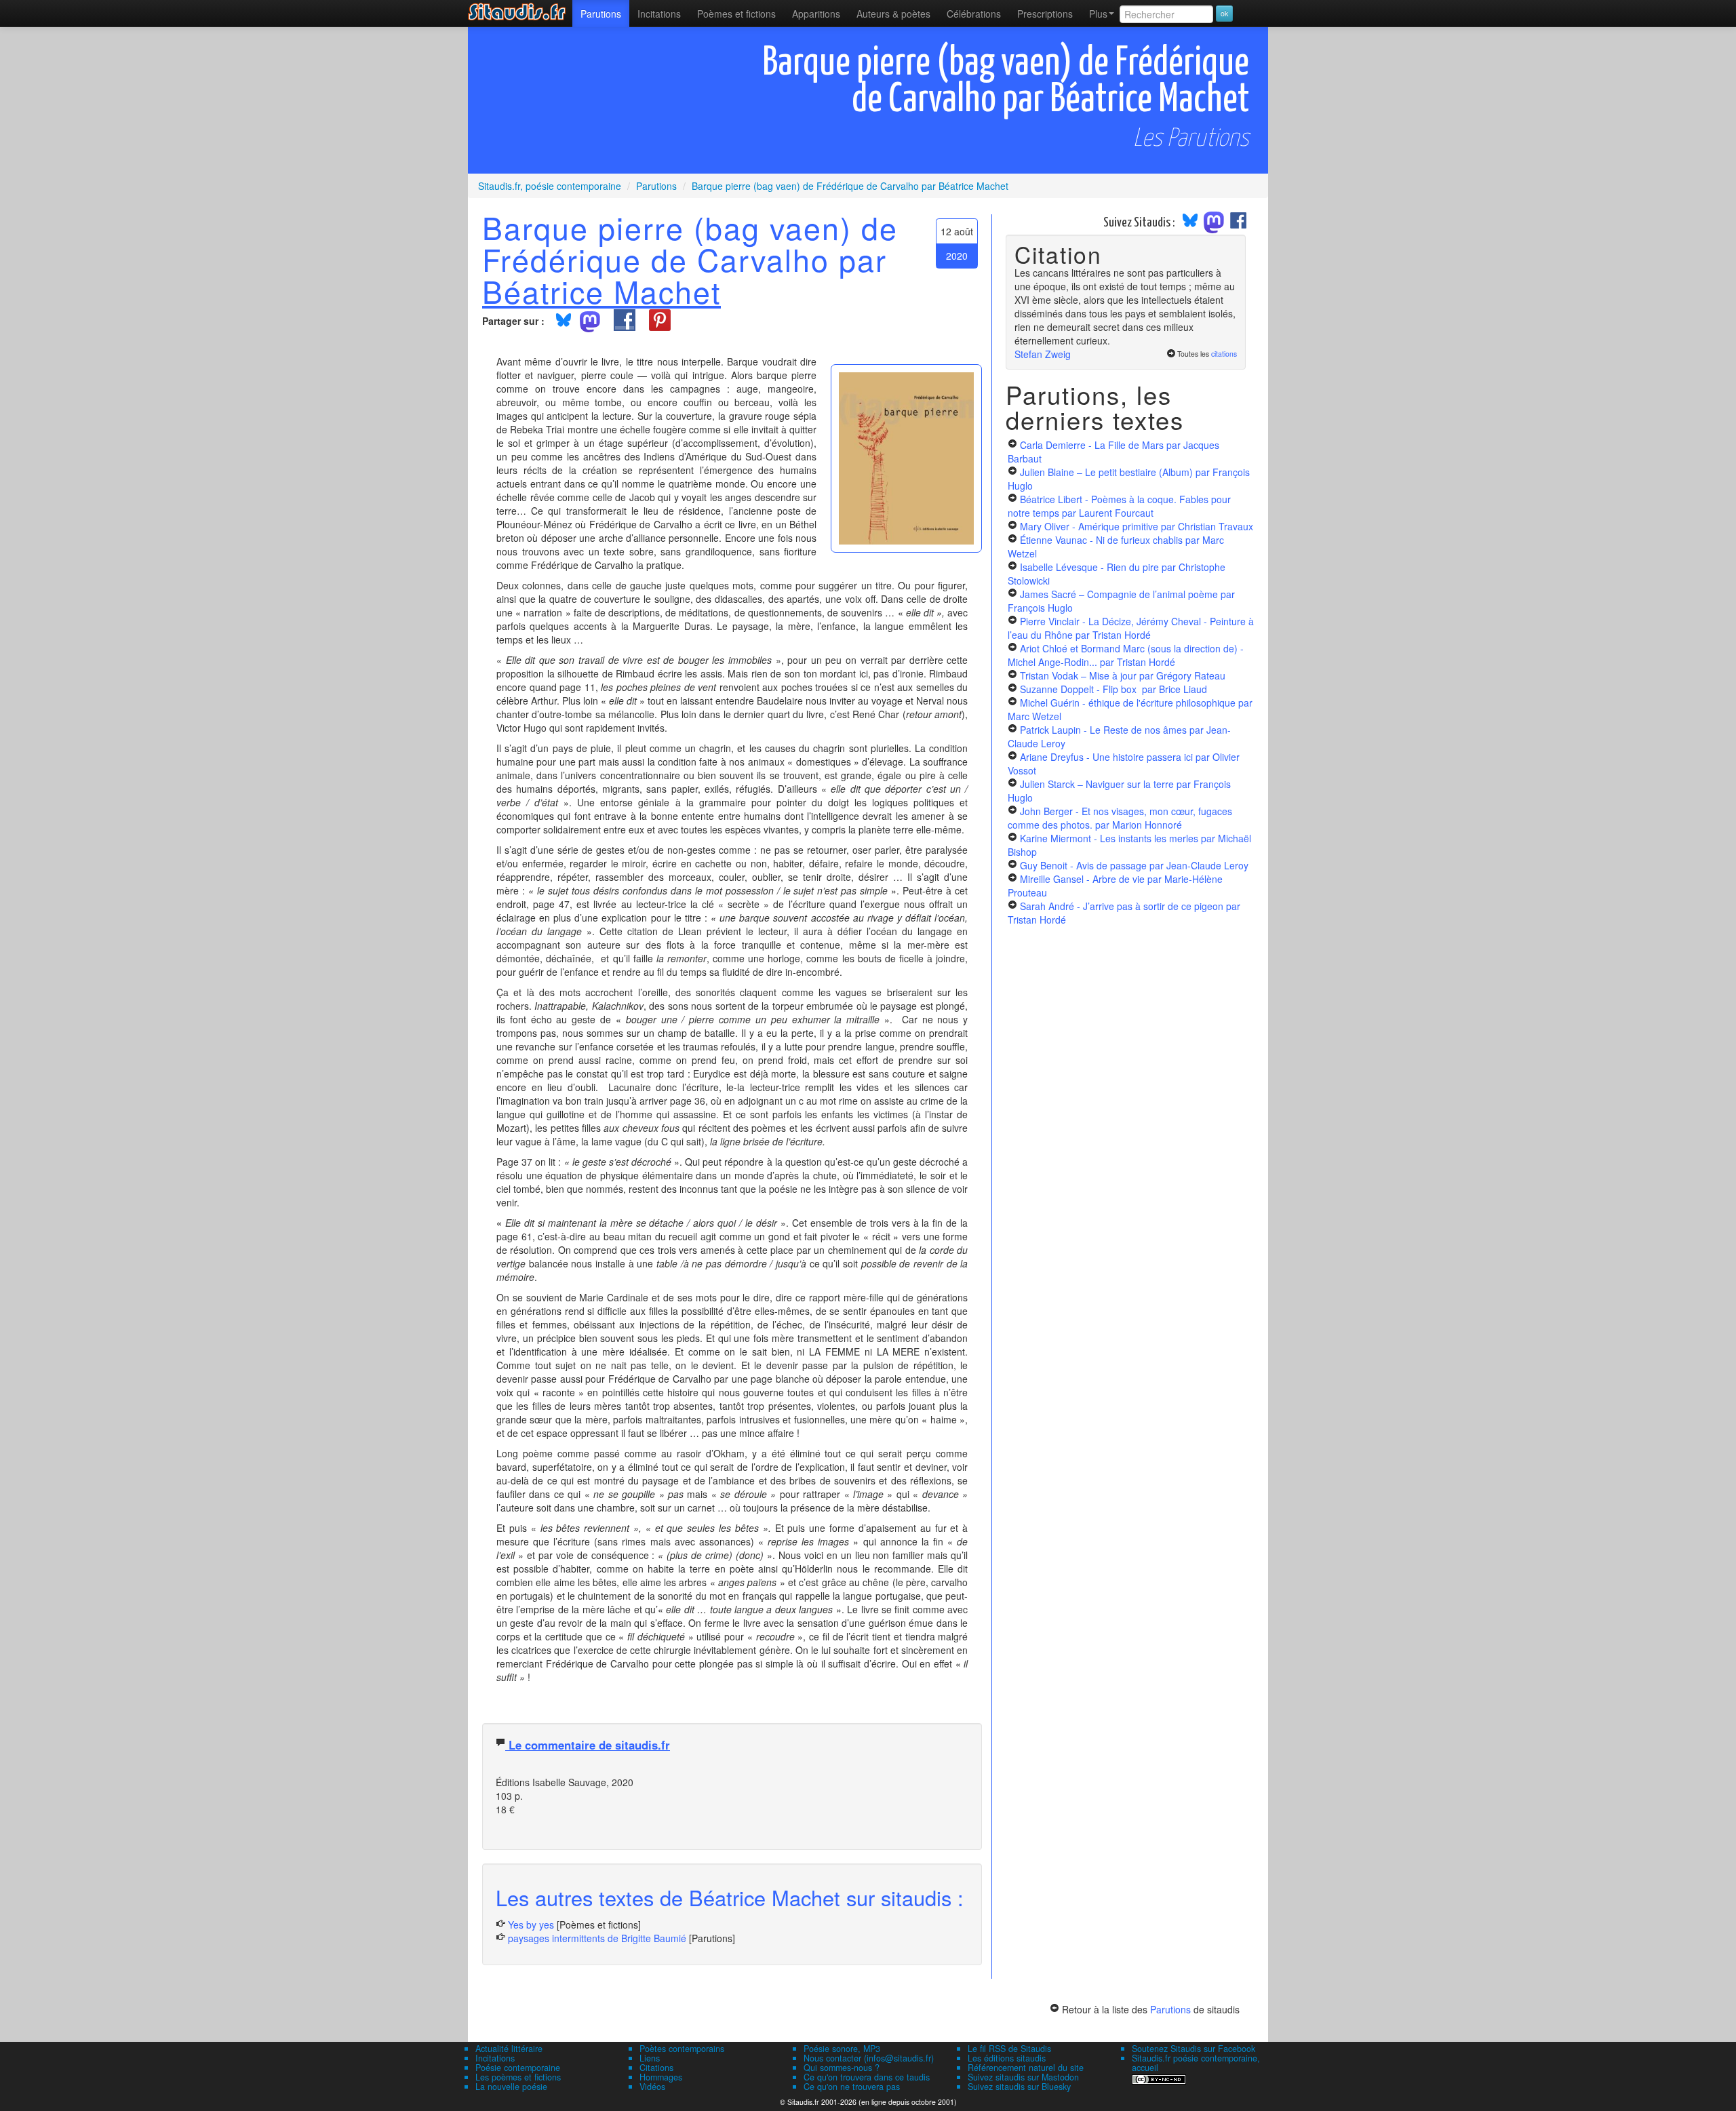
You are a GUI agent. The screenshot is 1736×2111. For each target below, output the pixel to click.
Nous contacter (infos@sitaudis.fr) (869, 2058)
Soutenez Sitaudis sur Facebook (1193, 2049)
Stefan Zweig (1043, 354)
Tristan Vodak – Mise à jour (1123, 675)
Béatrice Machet (601, 291)
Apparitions (816, 14)
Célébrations (974, 14)
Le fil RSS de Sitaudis (1009, 2049)
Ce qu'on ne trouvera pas (852, 2087)
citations (1224, 354)
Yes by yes (531, 1925)
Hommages (661, 2077)
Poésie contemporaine (518, 2068)
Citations (656, 2068)
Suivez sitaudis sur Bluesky (1019, 2087)
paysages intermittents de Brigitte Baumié (597, 1938)
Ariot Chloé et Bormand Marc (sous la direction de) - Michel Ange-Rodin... (1126, 655)
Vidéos (652, 2087)
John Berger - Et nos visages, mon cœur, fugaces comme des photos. (1120, 818)
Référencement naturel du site (1026, 2068)
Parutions (601, 14)
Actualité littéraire (509, 2049)
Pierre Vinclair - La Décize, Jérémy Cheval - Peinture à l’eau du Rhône (1131, 628)
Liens (650, 2058)
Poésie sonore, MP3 (842, 2049)
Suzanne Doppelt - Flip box (1113, 689)
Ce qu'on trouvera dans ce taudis (867, 2077)
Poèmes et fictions (736, 14)
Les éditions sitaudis (1007, 2058)
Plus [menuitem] (1098, 14)
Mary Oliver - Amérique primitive (1137, 526)
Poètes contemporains (682, 2049)
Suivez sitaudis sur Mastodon (1023, 2077)
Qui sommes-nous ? (842, 2068)
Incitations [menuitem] (659, 14)
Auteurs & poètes (893, 14)
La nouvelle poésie (511, 2087)
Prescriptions (1045, 14)
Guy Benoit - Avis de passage (1134, 865)
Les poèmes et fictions (518, 2077)
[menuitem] (601, 14)
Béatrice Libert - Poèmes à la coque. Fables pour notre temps (1119, 506)
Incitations (495, 2058)
